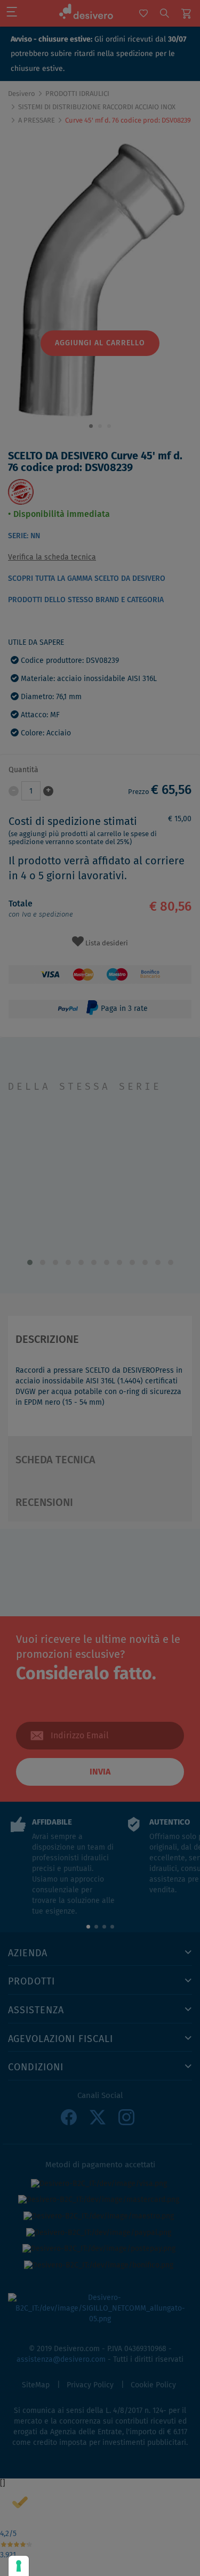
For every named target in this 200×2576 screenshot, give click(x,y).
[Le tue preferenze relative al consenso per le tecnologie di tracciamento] (19, 2566)
